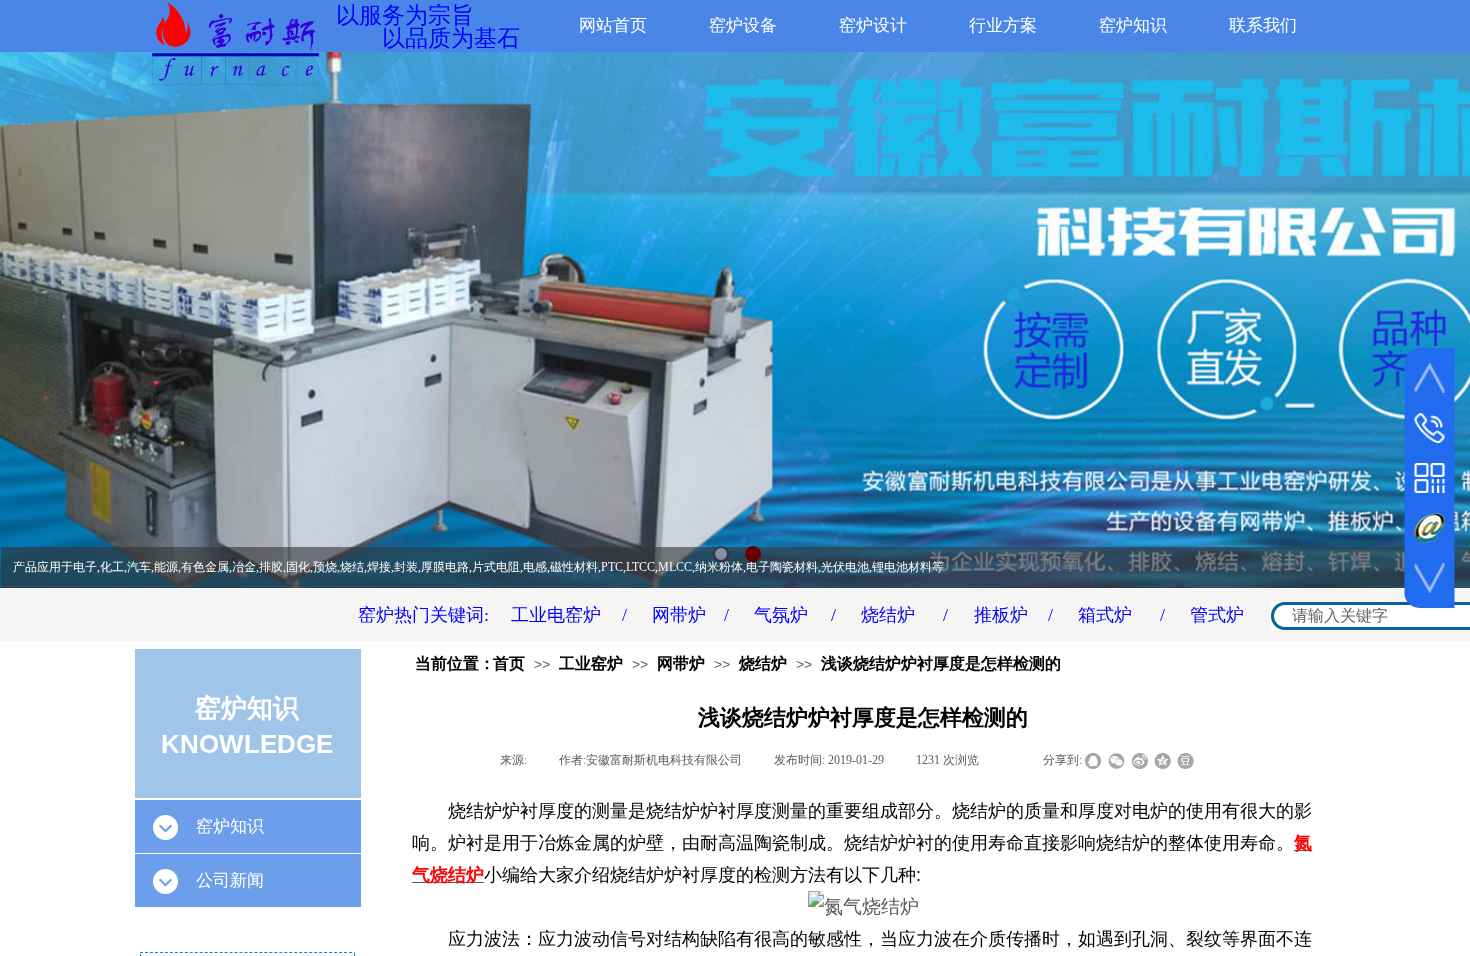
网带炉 (681, 663)
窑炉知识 (1133, 25)
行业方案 (1003, 25)
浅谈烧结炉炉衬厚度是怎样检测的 (941, 663)
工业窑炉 (591, 663)
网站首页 (613, 25)
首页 (509, 663)
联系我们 (1263, 25)
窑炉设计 (873, 25)
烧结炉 (763, 663)
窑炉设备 (743, 25)
